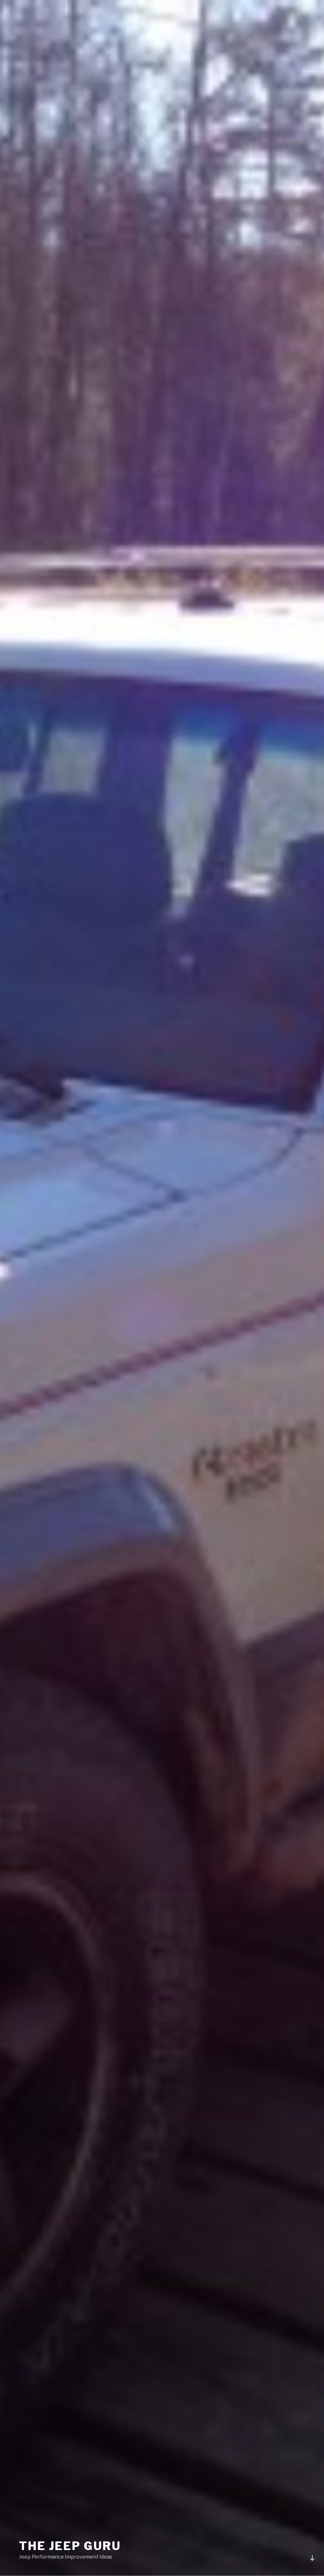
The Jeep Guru (70, 2546)
